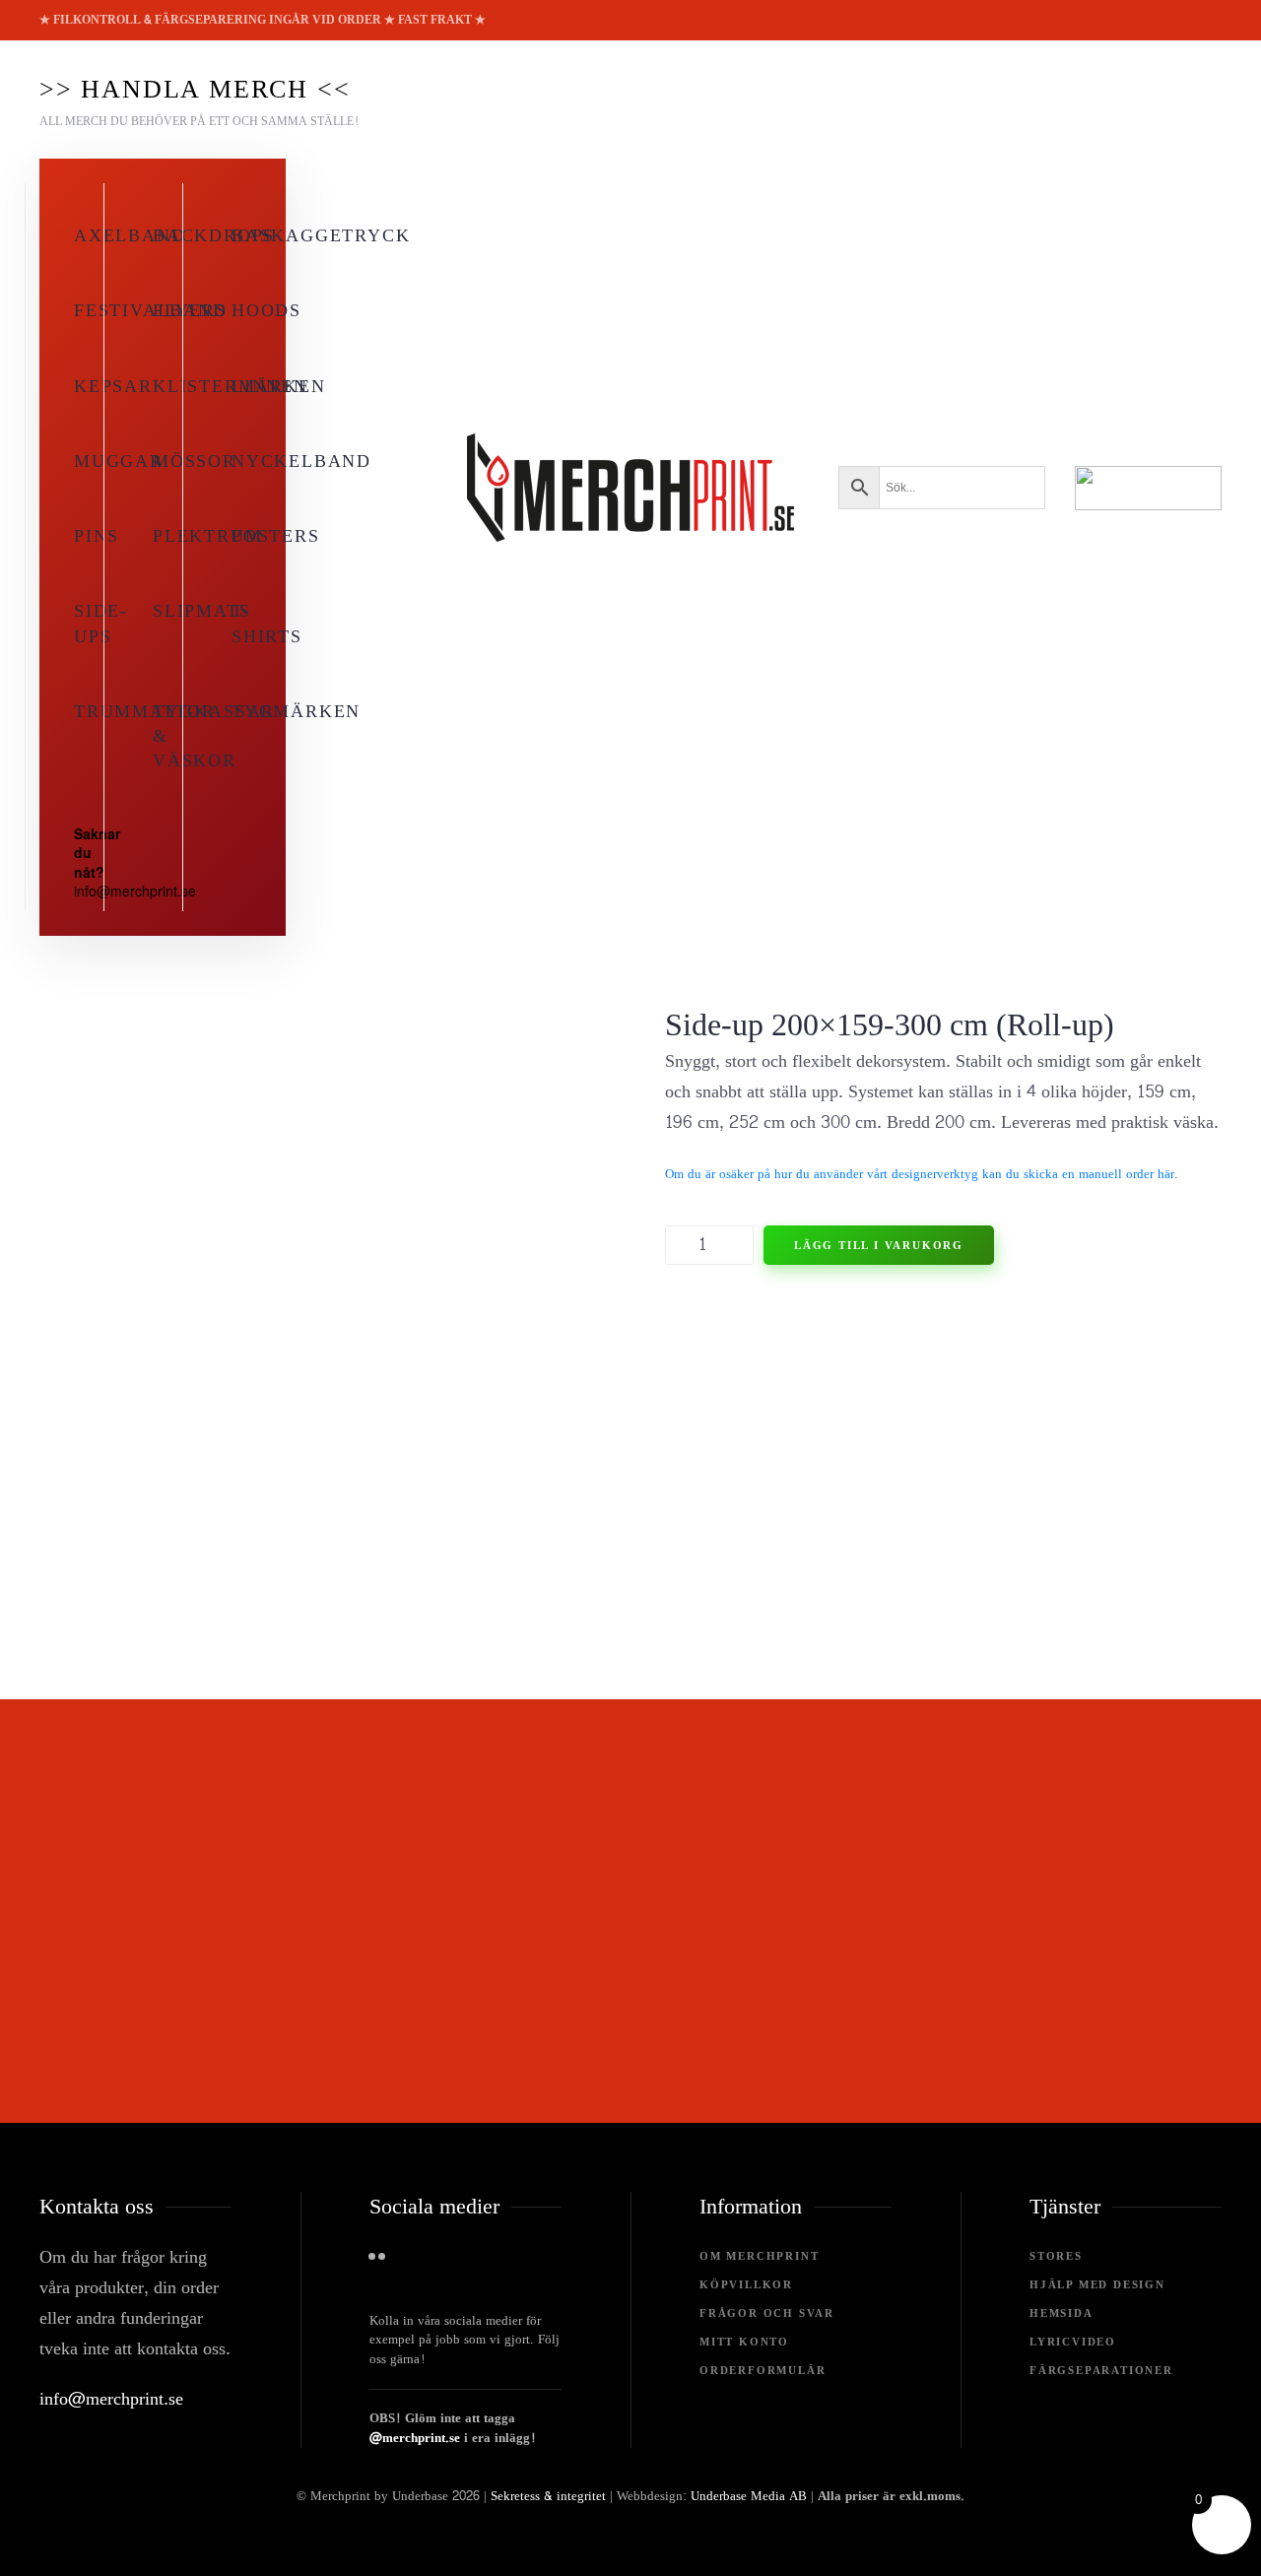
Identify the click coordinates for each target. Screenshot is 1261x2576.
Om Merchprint (759, 2256)
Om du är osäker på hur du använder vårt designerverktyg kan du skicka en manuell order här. (922, 1174)
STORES (1056, 2256)
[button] (199, 99)
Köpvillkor (746, 2284)
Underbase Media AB (749, 2496)
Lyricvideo (1073, 2342)
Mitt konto (744, 2342)
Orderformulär (763, 2370)
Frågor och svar (767, 2313)
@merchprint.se (415, 2438)
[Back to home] (630, 488)
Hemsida (1062, 2313)
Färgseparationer (1101, 2370)
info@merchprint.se (111, 2399)
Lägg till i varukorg (879, 1245)
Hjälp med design (1097, 2284)
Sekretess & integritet (548, 2496)
